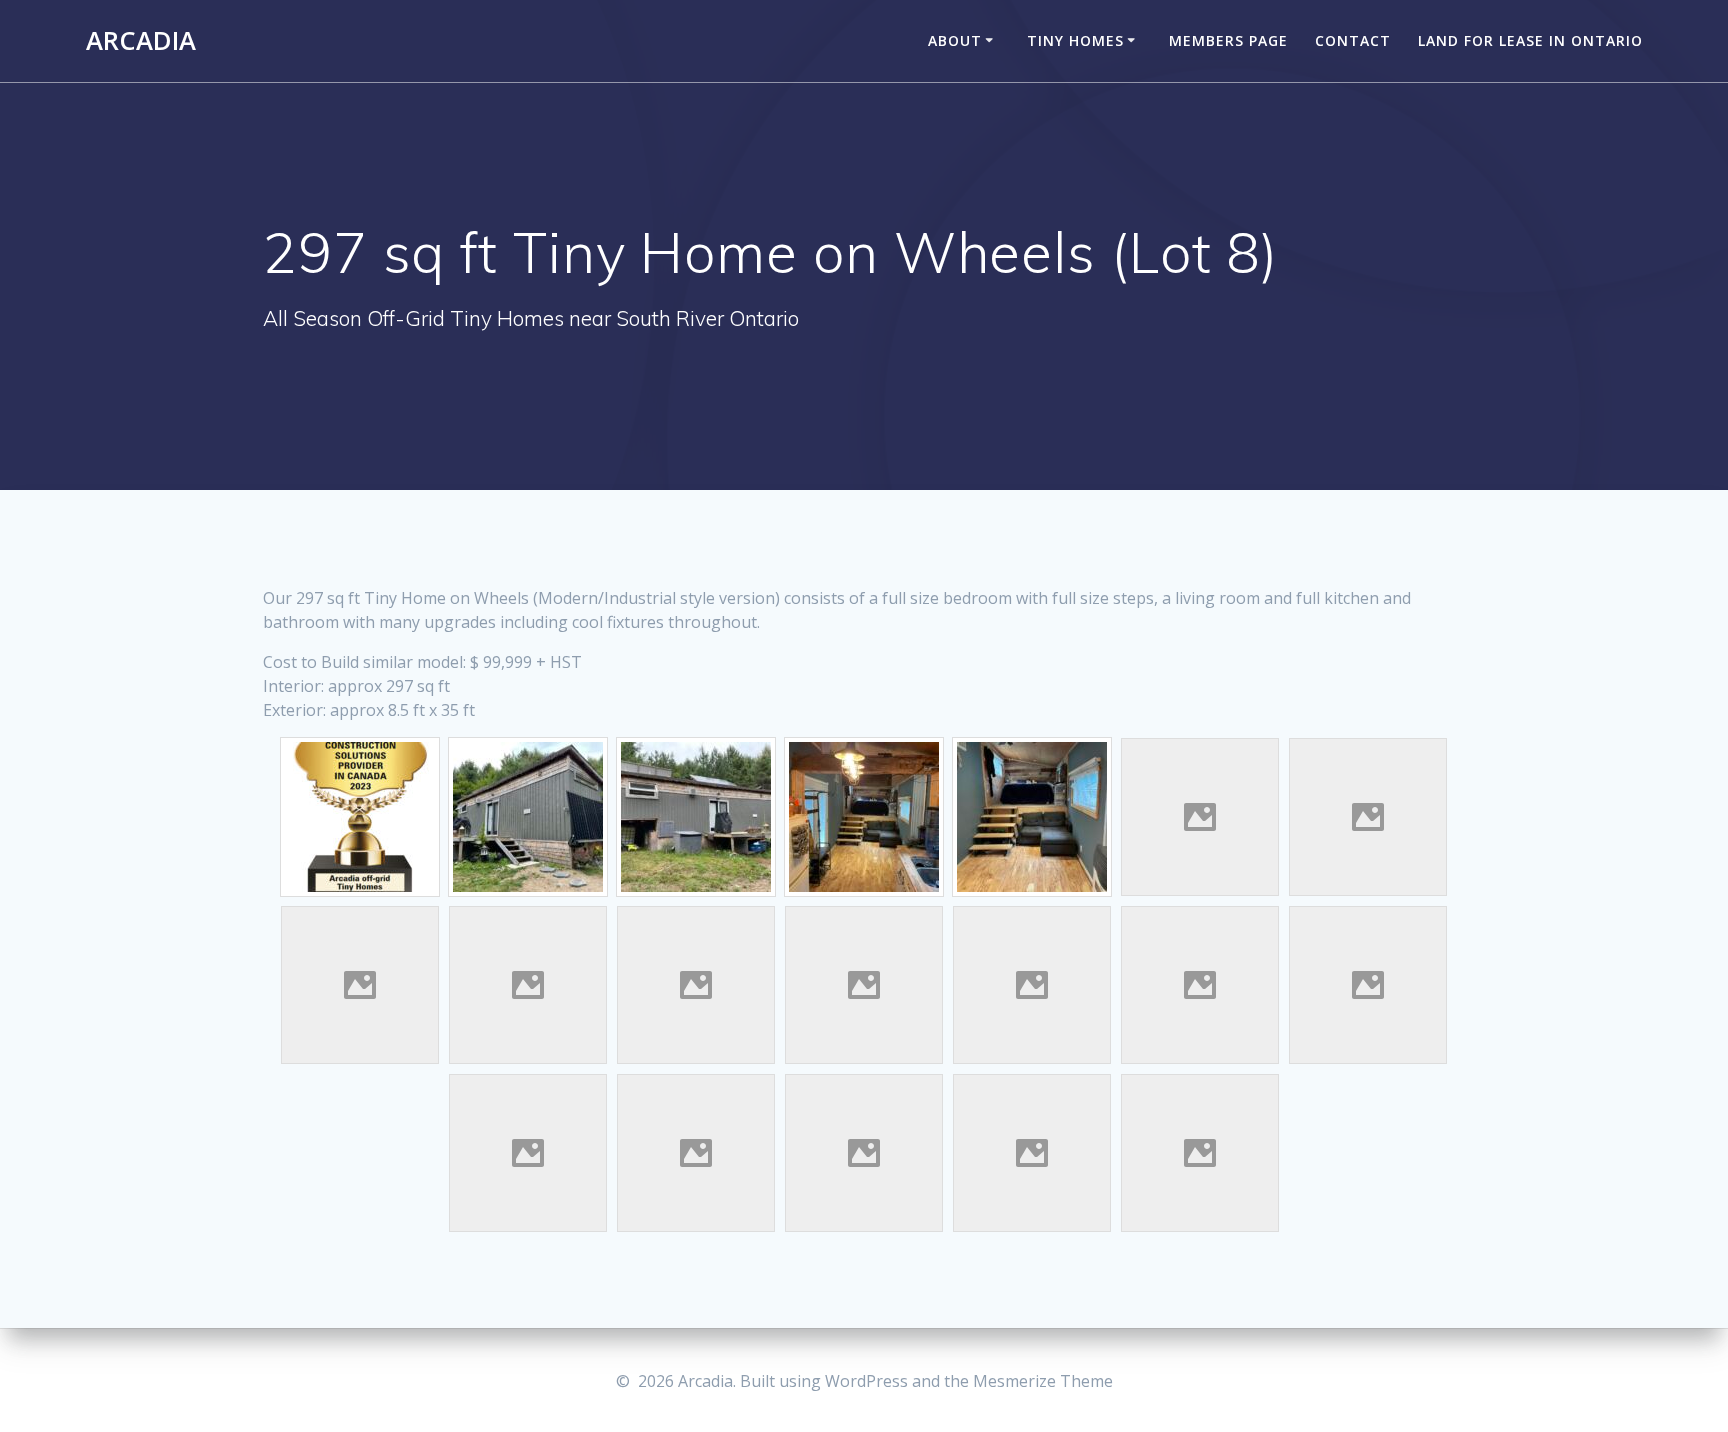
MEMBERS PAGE (1228, 40)
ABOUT (955, 40)
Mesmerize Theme (1043, 1381)
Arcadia (141, 41)
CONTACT (1353, 40)
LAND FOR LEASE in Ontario (1530, 40)
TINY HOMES (1075, 40)
